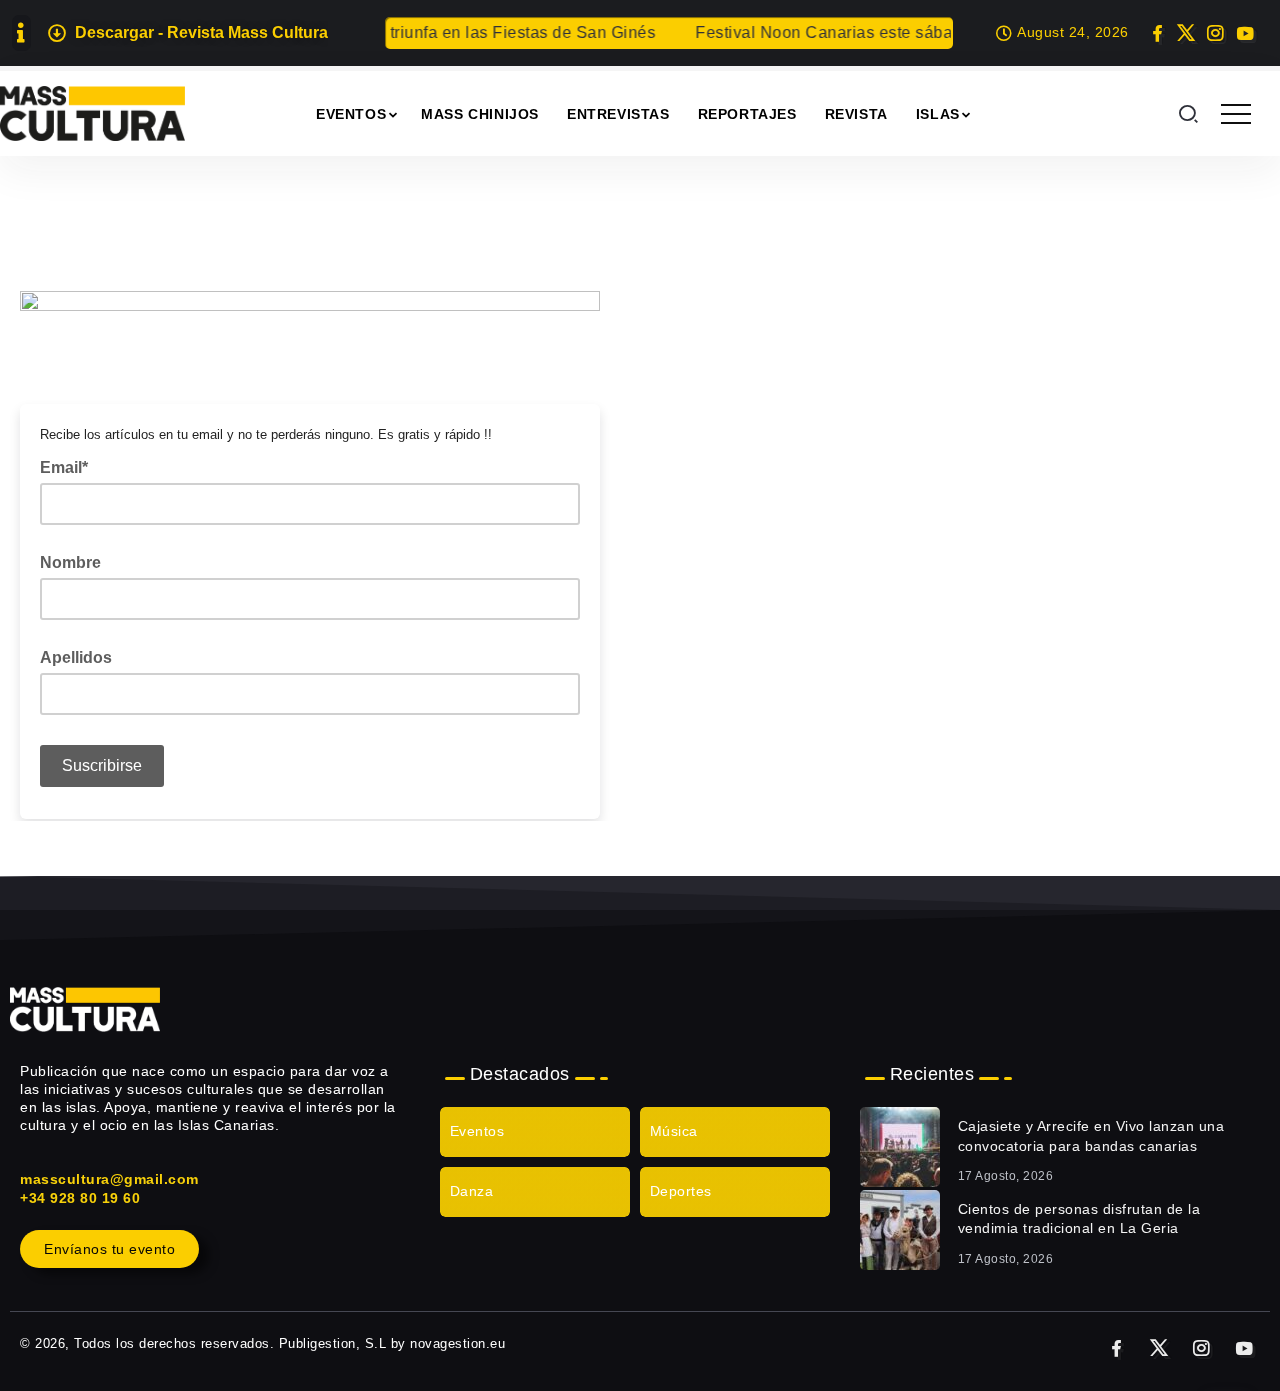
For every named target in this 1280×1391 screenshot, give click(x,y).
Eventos (477, 1131)
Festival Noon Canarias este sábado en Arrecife (865, 32)
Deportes (681, 1191)
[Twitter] (1186, 33)
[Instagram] (1215, 33)
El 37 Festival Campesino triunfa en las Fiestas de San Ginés (411, 32)
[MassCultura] (92, 112)
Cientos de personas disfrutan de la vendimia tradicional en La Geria (1079, 1219)
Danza (472, 1191)
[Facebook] (1157, 33)
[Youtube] (1244, 33)
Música (674, 1131)
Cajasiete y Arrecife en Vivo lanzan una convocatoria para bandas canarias (1091, 1136)
